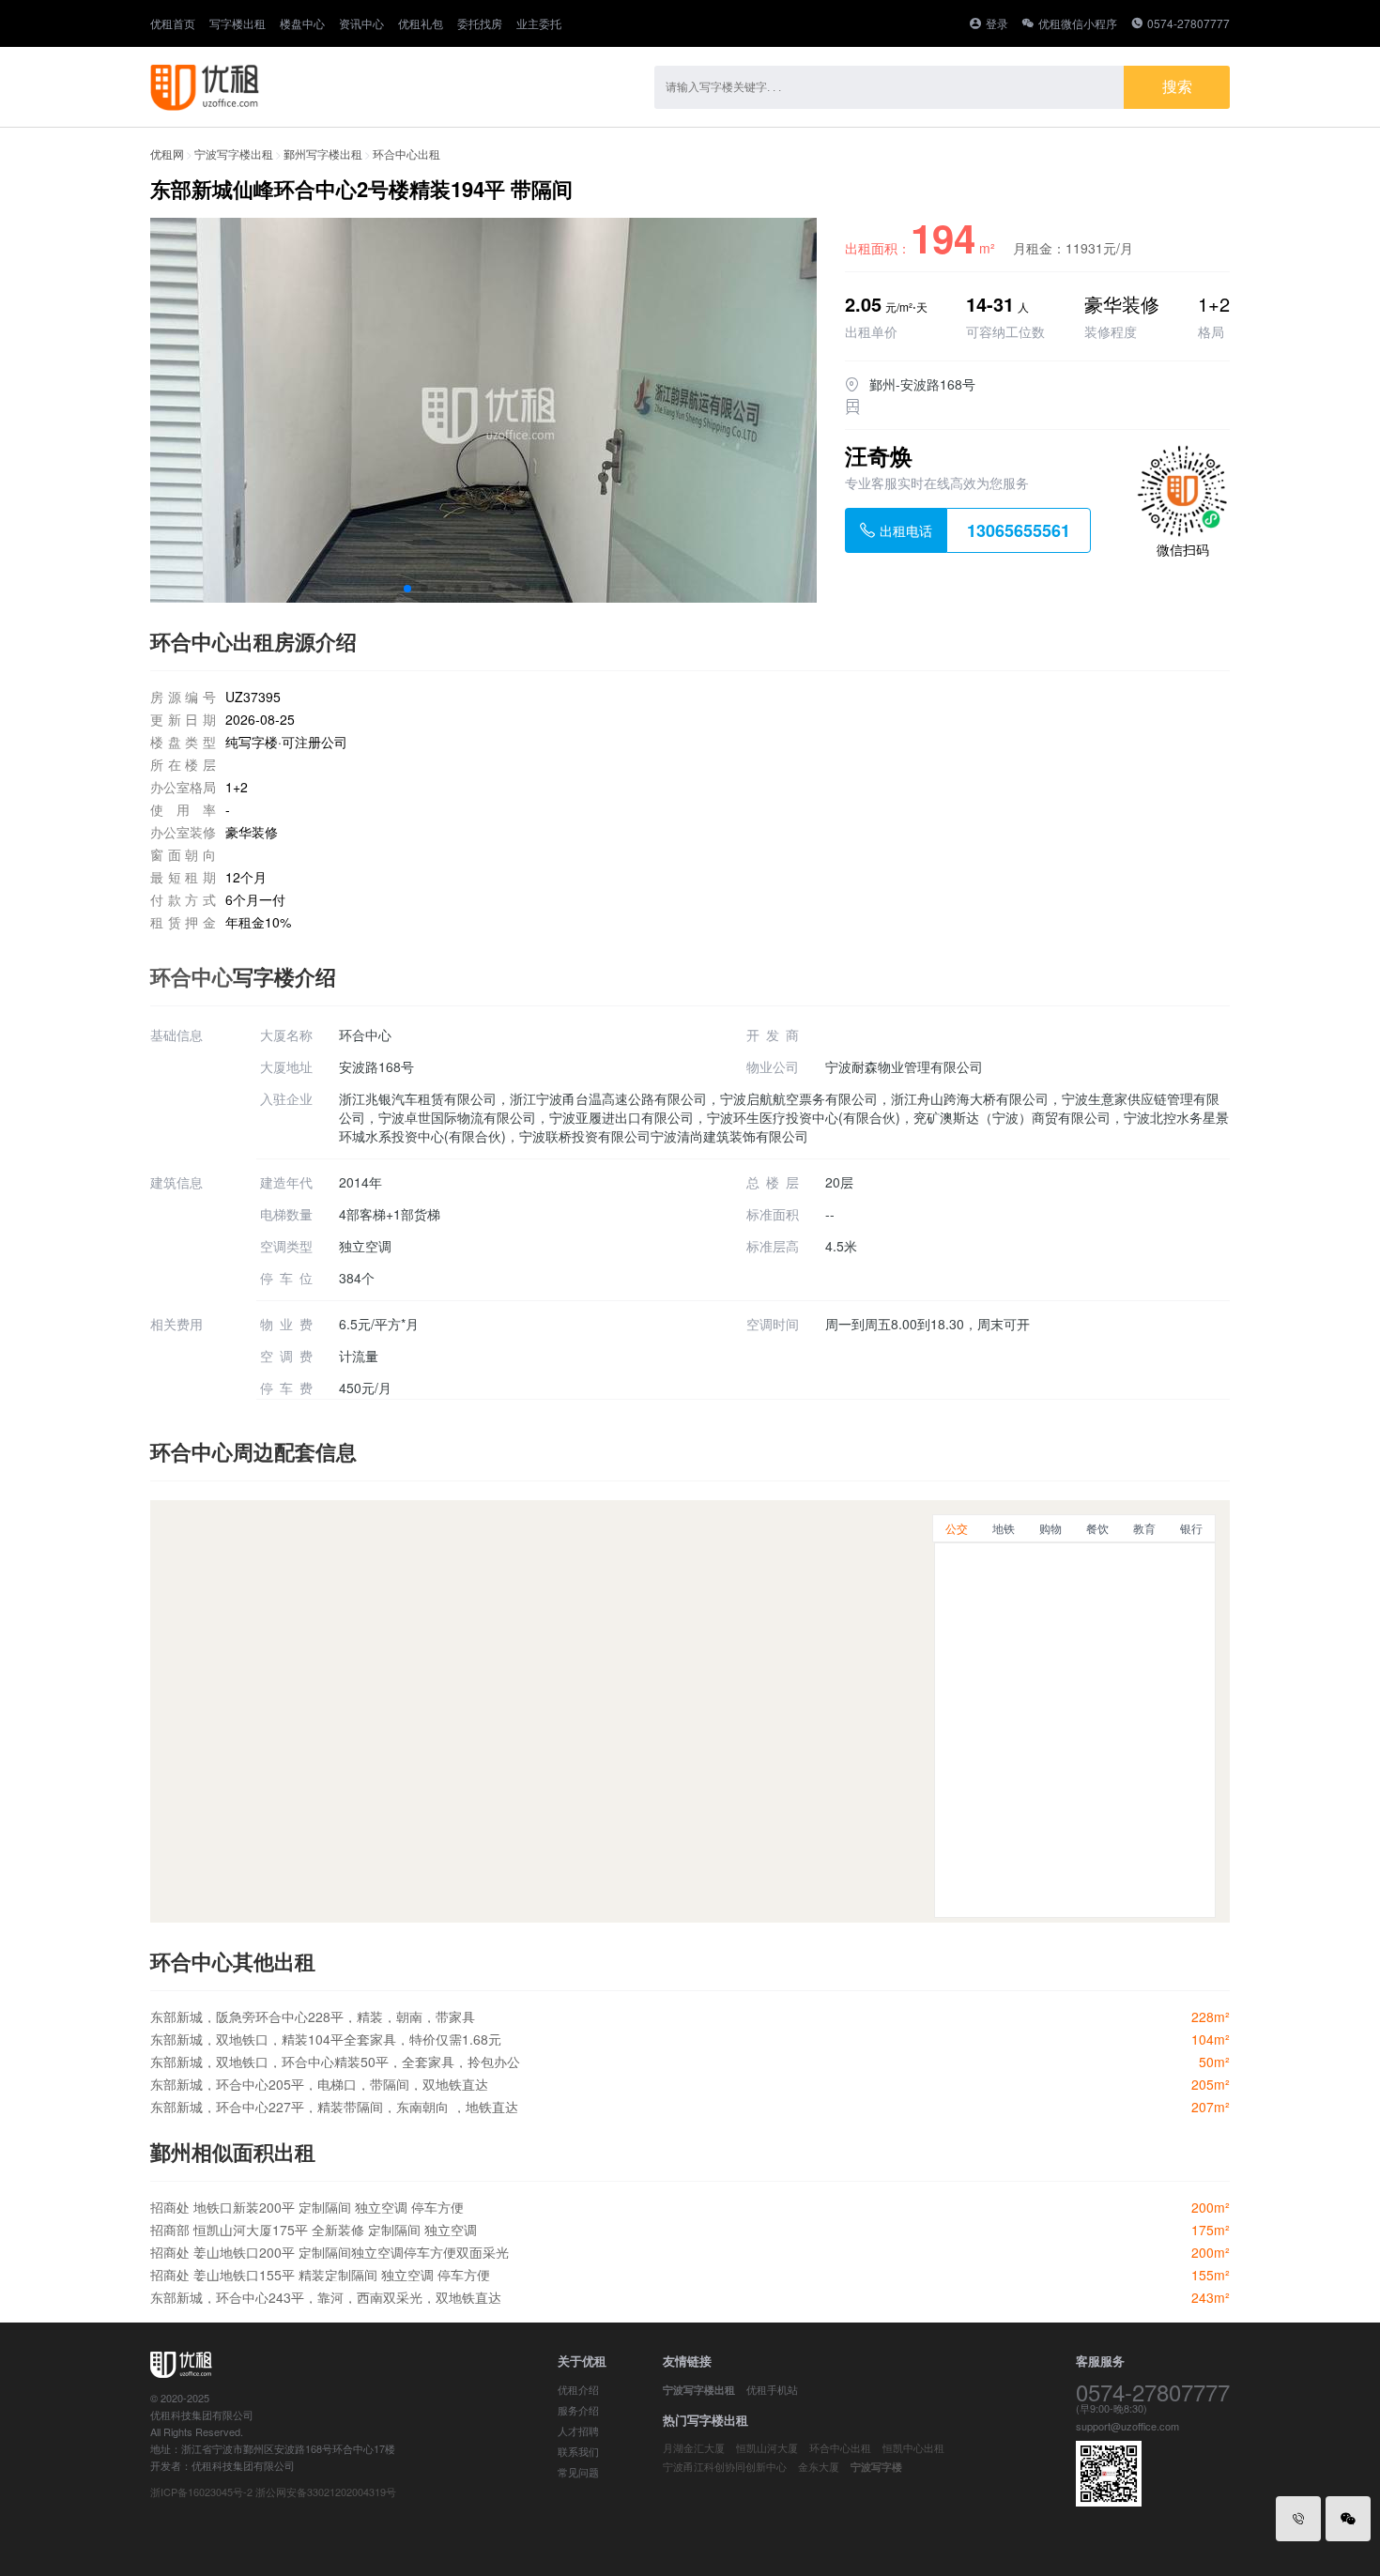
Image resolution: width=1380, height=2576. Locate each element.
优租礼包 (421, 23)
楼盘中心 (302, 23)
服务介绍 (578, 2410)
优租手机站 (772, 2389)
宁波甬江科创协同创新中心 (725, 2466)
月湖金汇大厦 (694, 2447)
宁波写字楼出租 (234, 153)
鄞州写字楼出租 (323, 153)
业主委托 (539, 23)
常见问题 (578, 2472)
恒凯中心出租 (913, 2447)
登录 (997, 23)
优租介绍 (578, 2389)
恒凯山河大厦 (767, 2447)
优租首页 (173, 23)
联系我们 (578, 2451)
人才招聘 (578, 2430)
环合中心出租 (406, 153)
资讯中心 (361, 23)
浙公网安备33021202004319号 (326, 2492)
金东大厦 (819, 2466)
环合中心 (192, 976)
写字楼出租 (238, 23)
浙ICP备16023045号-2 (201, 2492)
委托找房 (480, 23)
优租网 (167, 153)
